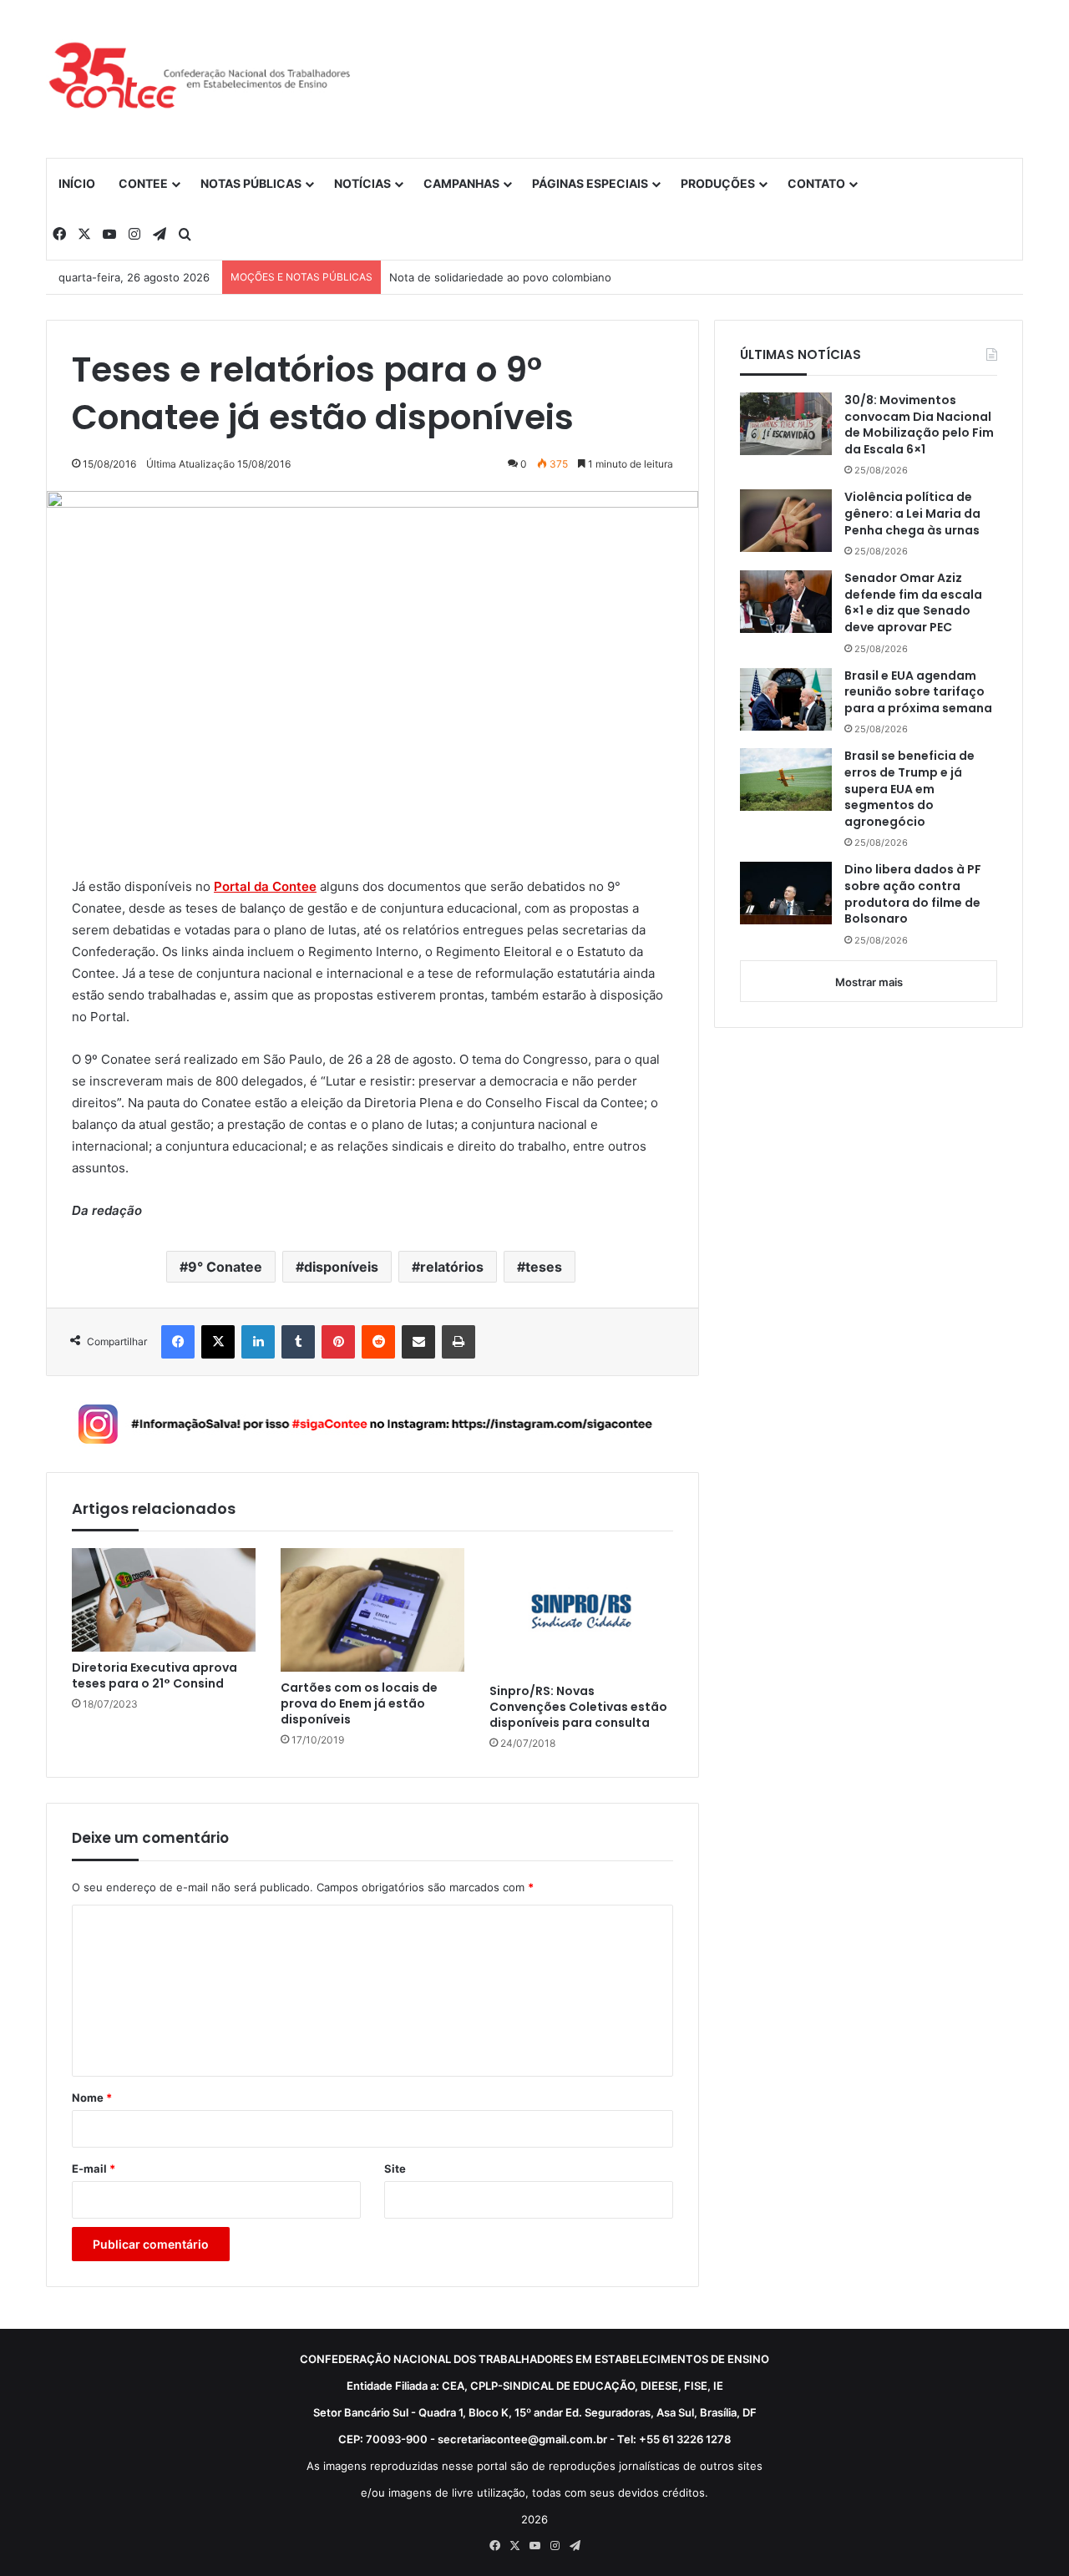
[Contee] (200, 78)
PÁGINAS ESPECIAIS (590, 183)
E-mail (94, 2169)
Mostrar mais (869, 982)
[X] (218, 1342)
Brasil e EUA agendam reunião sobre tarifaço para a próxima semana (918, 692)
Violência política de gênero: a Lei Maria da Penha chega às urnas (912, 514)
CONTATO (816, 183)
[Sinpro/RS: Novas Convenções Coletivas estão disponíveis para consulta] (581, 1612)
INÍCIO (77, 183)
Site (395, 2169)
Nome (92, 2098)
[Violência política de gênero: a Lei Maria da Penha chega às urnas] (786, 521)
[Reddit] (378, 1342)
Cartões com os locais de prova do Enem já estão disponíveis (359, 1704)
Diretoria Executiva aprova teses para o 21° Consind (155, 1676)
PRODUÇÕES (718, 183)
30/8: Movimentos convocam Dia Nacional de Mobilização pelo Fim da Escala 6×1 (919, 425)
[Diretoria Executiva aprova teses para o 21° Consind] (164, 1600)
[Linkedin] (258, 1342)
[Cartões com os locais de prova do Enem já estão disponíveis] (372, 1609)
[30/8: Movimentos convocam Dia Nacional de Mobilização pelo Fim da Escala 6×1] (786, 424)
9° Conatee (225, 1267)
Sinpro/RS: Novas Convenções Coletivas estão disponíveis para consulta (578, 1707)
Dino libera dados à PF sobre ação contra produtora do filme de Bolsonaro (913, 894)
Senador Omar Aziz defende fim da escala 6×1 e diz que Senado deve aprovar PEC (913, 603)
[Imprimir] (459, 1342)
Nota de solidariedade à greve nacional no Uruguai (521, 277)
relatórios (452, 1267)
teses (544, 1267)
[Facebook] (178, 1342)
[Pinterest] (338, 1342)
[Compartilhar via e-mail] (418, 1342)
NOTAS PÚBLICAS (251, 183)
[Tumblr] (298, 1342)
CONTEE (143, 183)
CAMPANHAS (461, 183)
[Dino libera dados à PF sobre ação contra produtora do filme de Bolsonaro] (786, 893)
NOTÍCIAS (362, 183)
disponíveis (341, 1267)
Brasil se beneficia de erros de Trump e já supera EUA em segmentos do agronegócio (909, 789)
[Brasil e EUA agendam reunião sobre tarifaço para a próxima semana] (786, 699)
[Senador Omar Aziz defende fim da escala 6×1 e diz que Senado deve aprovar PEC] (786, 602)
